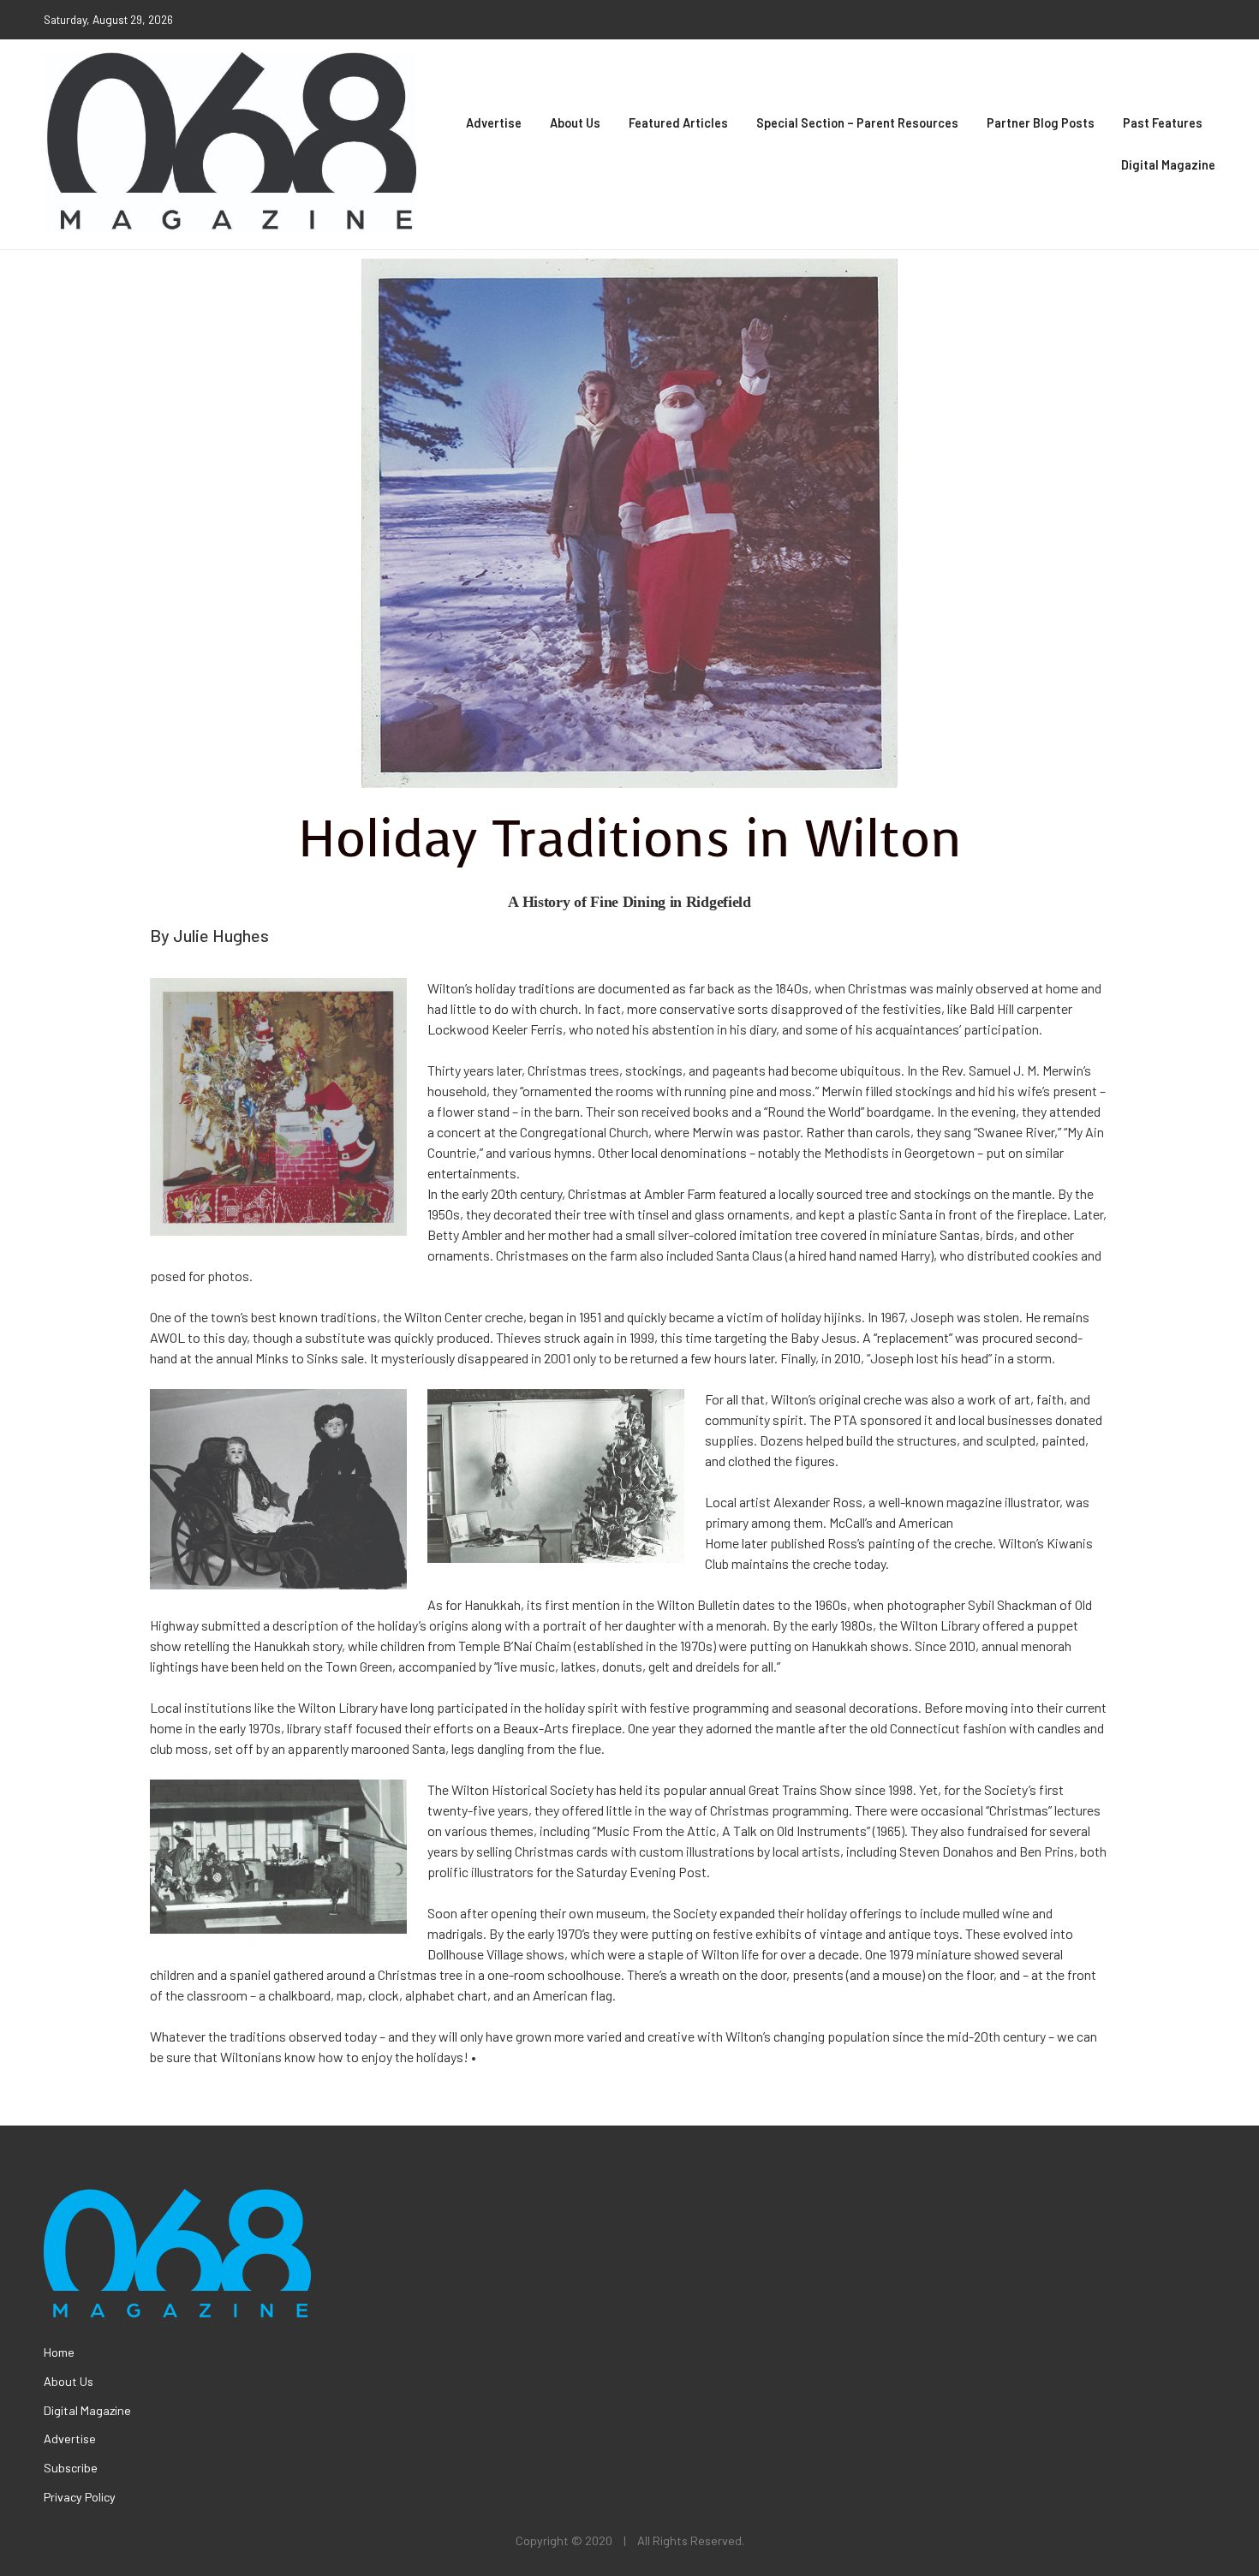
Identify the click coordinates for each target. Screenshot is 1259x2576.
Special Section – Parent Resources (857, 123)
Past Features (1163, 123)
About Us (575, 123)
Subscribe (71, 2468)
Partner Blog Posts (1041, 123)
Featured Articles (678, 123)
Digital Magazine (1168, 165)
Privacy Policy (80, 2497)
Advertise (494, 123)
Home (59, 2352)
